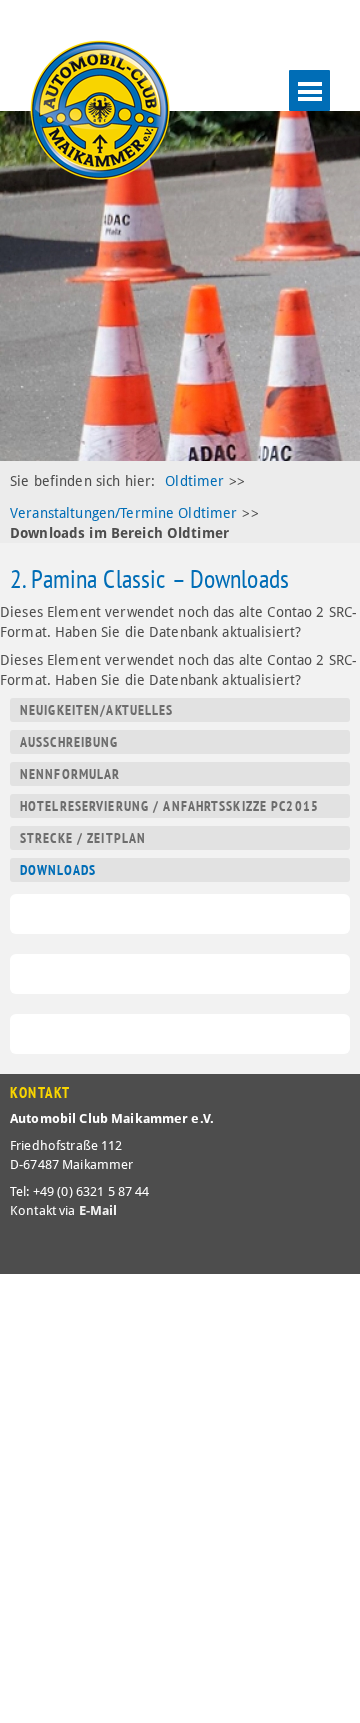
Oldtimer (194, 481)
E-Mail (98, 1210)
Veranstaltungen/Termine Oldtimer (123, 513)
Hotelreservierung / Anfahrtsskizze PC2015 (169, 806)
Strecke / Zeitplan (83, 838)
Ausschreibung (69, 742)
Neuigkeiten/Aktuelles (97, 710)
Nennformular (70, 774)
